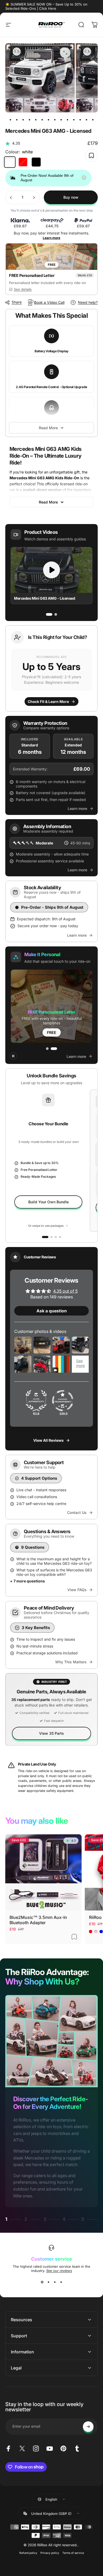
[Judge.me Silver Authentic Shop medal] (36, 1401)
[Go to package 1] (51, 1237)
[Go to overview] (45, 1237)
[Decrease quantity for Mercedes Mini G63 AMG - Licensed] (11, 197)
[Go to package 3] (60, 1237)
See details (23, 289)
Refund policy (28, 2553)
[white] (10, 162)
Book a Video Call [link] (49, 302)
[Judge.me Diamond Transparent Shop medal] (63, 1401)
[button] (51, 668)
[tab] (49, 614)
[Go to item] (10, 120)
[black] (36, 162)
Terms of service (73, 2553)
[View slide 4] (61, 2282)
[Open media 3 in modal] (65, 53)
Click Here (48, 8)
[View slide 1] (42, 2282)
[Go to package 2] (56, 1237)
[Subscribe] (88, 2427)
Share (17, 302)
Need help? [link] (88, 302)
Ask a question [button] (52, 1311)
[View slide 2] (48, 2282)
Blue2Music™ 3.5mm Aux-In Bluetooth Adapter (38, 1920)
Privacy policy (50, 2553)
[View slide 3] (55, 2282)
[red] (23, 162)
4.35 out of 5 (65, 1291)
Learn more (51, 238)
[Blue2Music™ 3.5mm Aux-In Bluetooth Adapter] (43, 1872)
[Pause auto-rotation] (13, 1056)
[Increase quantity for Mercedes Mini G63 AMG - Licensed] (34, 197)
